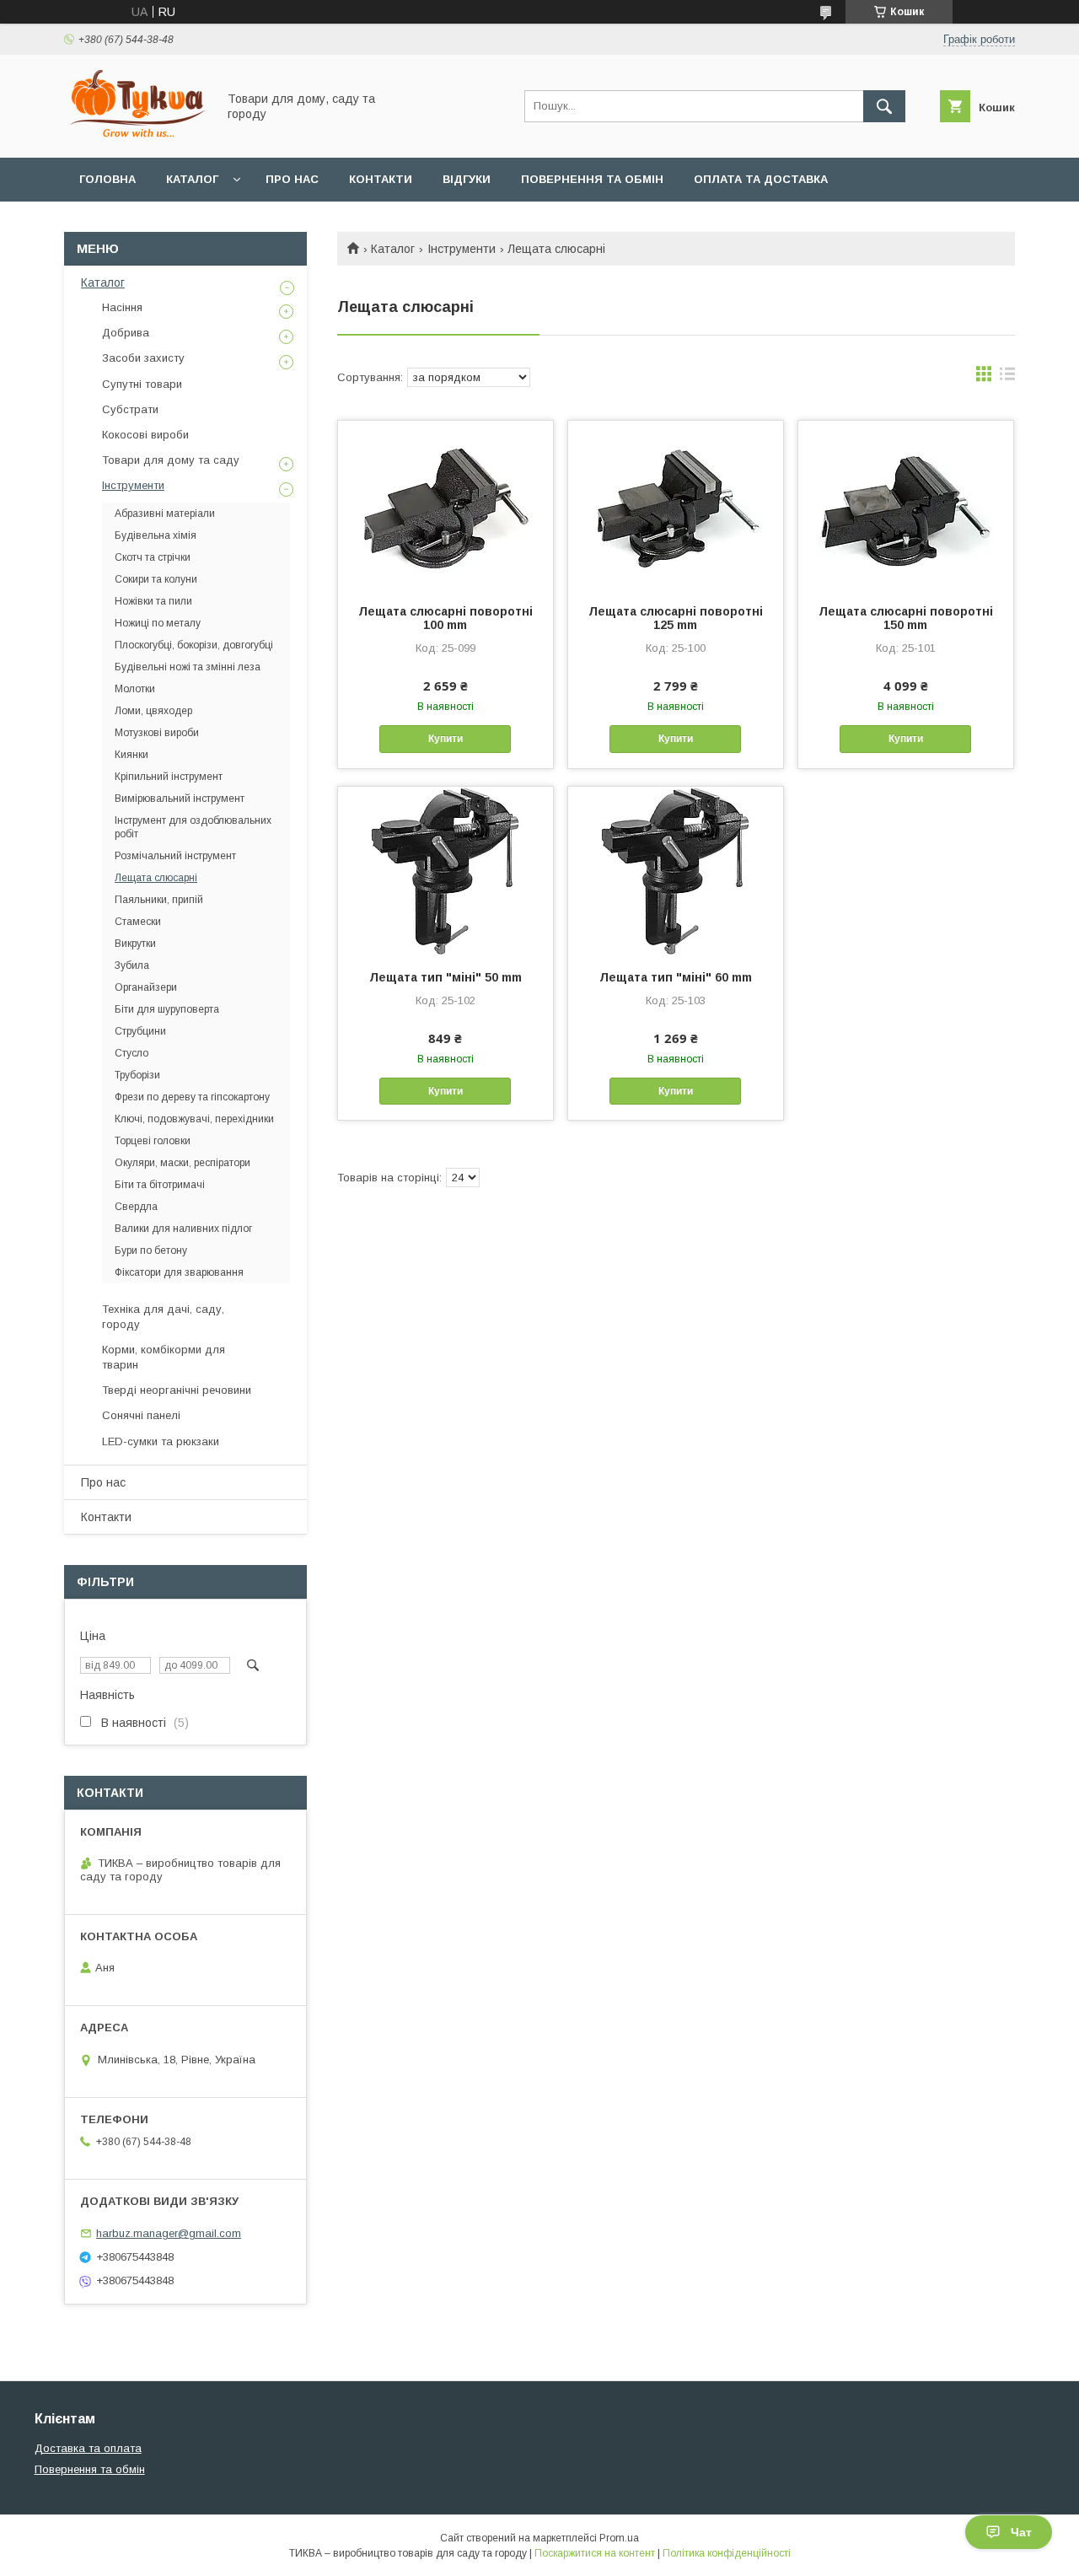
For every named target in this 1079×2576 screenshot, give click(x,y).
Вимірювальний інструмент (180, 799)
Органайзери (146, 987)
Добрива (126, 333)
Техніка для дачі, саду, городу (163, 1317)
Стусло (132, 1053)
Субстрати (130, 409)
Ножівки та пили (153, 601)
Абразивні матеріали (165, 514)
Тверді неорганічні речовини (177, 1390)
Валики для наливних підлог (183, 1229)
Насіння (122, 307)
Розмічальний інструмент (175, 856)
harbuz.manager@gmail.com (169, 2233)
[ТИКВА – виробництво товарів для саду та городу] (136, 136)
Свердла (136, 1207)
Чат (1021, 2532)
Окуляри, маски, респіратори (183, 1163)
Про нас (292, 179)
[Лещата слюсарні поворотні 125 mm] (676, 505)
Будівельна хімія (156, 535)
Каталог (192, 179)
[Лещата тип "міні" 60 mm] (676, 871)
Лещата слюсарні (156, 878)
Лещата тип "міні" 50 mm (446, 977)
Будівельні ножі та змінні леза (188, 667)
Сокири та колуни (156, 579)
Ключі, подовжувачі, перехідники (194, 1119)
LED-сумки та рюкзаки (161, 1441)
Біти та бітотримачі (160, 1185)
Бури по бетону (151, 1250)
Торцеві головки (153, 1141)
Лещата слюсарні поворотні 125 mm (676, 618)
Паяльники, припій (159, 900)
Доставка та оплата (88, 2448)
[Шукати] (884, 106)
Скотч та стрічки (153, 557)
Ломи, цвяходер (153, 711)
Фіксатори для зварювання (179, 1272)
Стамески (138, 922)
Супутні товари (142, 384)
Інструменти (462, 249)
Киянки (132, 755)
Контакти (381, 179)
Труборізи (137, 1075)
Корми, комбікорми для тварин (164, 1357)
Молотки (135, 689)
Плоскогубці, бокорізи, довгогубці (194, 645)
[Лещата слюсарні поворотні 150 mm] (906, 505)
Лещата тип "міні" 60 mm (676, 977)
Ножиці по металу (158, 623)
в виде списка (1007, 378)
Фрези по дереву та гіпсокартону (192, 1097)
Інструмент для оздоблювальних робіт (193, 827)
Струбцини (140, 1031)
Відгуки (467, 179)
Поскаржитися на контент (595, 2553)
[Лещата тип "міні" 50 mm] (446, 871)
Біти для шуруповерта (167, 1009)
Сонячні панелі (141, 1415)
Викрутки (135, 944)
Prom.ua (619, 2538)
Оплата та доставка (761, 179)
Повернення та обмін (592, 179)
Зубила (132, 965)
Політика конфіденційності (727, 2553)
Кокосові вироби (145, 435)
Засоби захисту (143, 358)
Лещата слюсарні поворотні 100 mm (446, 618)
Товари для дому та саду (171, 460)
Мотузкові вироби (157, 733)
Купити (446, 739)
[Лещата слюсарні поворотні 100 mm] (446, 505)
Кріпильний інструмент (169, 777)
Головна (107, 179)
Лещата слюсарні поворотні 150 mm (906, 618)
